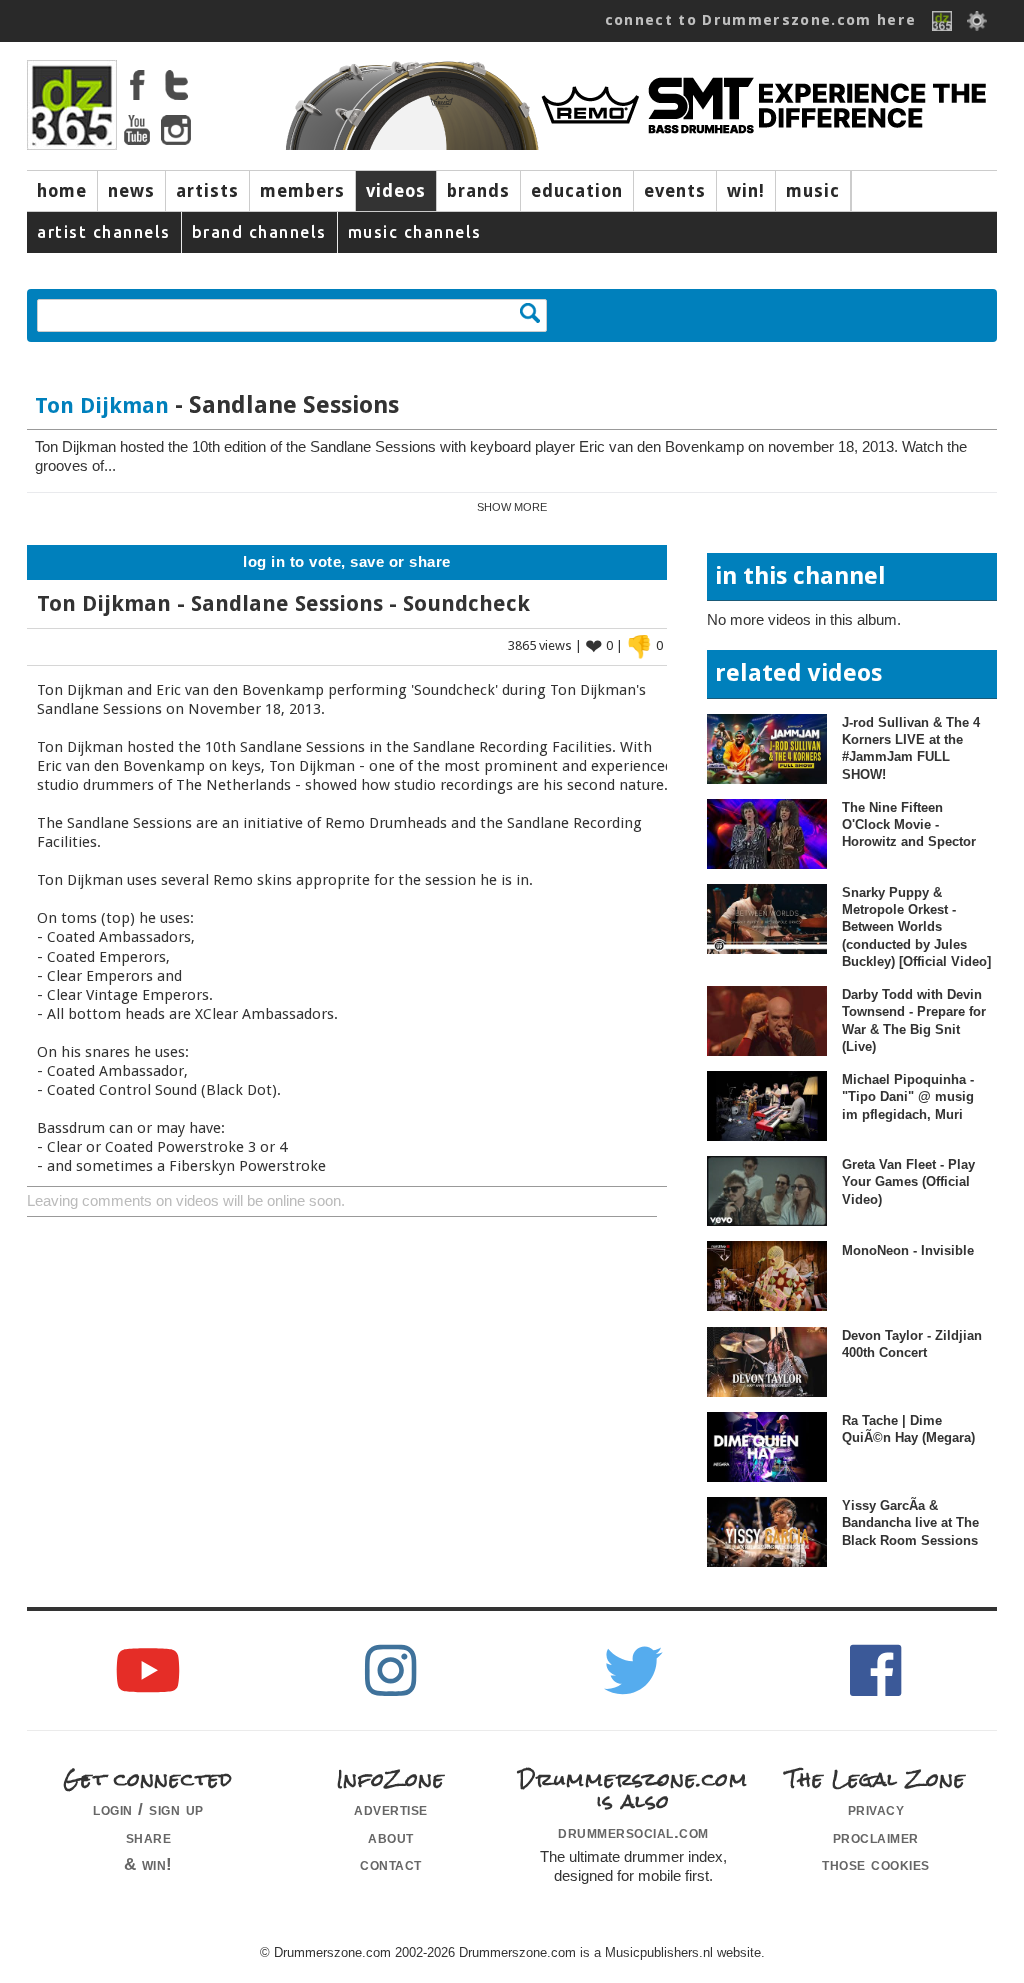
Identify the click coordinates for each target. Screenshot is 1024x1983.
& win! (148, 1864)
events (675, 191)
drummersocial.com (633, 1832)
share (149, 1837)
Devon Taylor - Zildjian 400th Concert (912, 1344)
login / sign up (148, 1809)
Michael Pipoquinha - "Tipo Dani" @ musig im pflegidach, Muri (908, 1097)
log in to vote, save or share (347, 562)
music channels (415, 232)
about (391, 1837)
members (302, 191)
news (131, 191)
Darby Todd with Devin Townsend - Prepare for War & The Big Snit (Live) (914, 1020)
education (577, 191)
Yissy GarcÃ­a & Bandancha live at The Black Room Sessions (910, 1523)
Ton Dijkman (102, 405)
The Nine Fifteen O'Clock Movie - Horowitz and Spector (909, 825)
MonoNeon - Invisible (908, 1250)
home (62, 191)
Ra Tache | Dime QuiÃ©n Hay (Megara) (908, 1429)
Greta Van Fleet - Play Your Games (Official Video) (908, 1182)
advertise (391, 1809)
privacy (876, 1809)
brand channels (259, 232)
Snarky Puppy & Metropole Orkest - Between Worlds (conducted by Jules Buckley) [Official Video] (916, 927)
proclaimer (876, 1837)
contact (391, 1864)
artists (207, 191)
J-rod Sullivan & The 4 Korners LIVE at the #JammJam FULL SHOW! (911, 748)
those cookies (876, 1864)
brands (478, 191)
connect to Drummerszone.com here (761, 20)
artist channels (104, 232)
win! (746, 191)
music (813, 191)
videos (396, 191)
